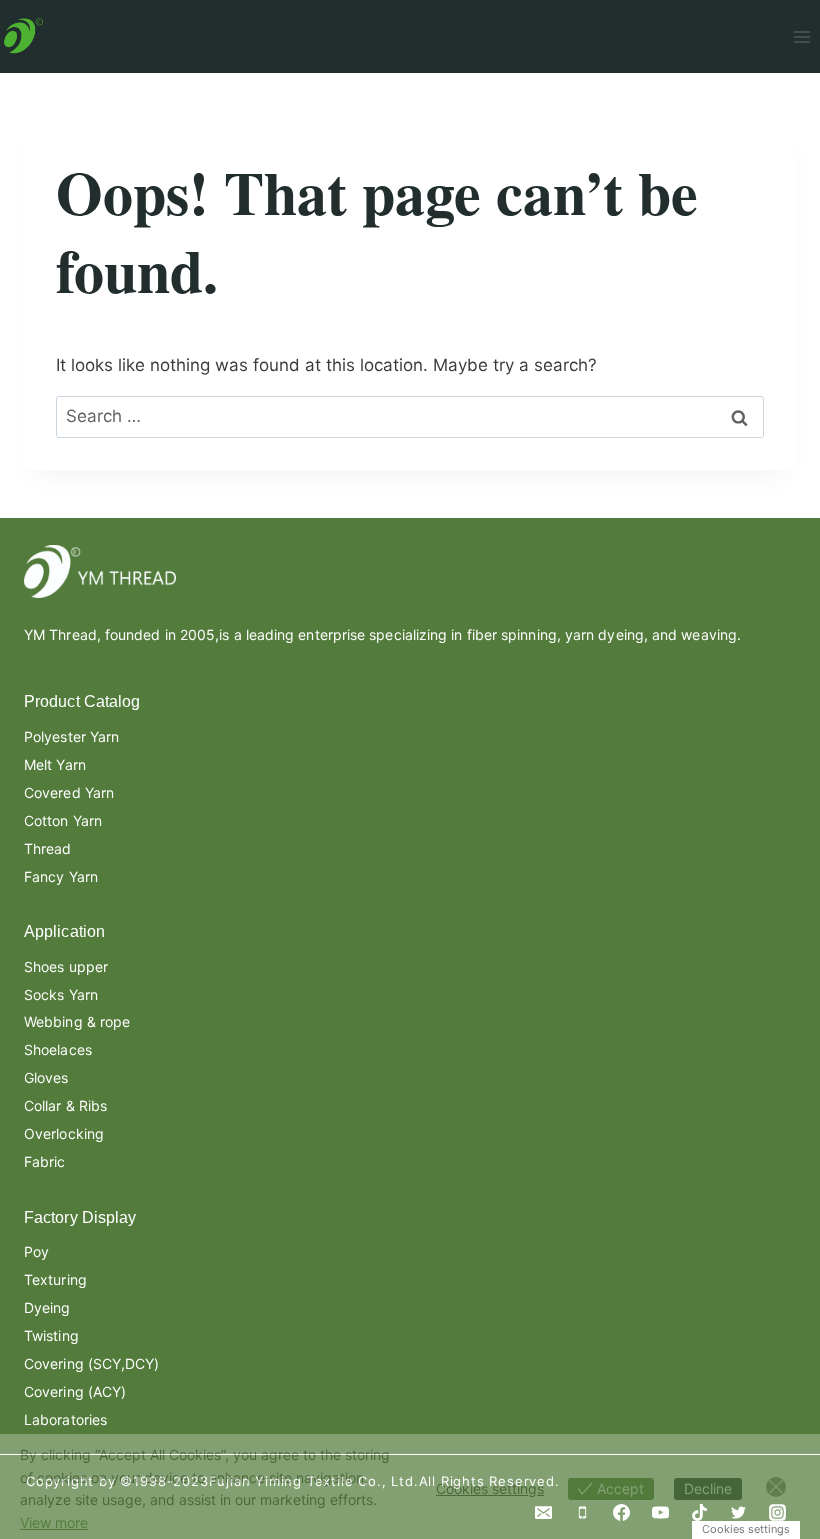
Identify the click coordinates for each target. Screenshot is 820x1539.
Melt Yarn (55, 764)
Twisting (51, 1335)
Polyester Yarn (71, 736)
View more (54, 1522)
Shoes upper (66, 966)
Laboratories (65, 1419)
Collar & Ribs (65, 1105)
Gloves (46, 1077)
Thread (48, 848)
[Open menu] (801, 36)
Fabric (45, 1161)
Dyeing (47, 1307)
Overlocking (64, 1133)
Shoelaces (58, 1049)
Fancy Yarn (61, 876)
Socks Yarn (61, 994)
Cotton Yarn (63, 820)
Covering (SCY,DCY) (92, 1363)
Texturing (55, 1279)
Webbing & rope (77, 1021)
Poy (36, 1251)
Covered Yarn (69, 792)
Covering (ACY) (75, 1391)
